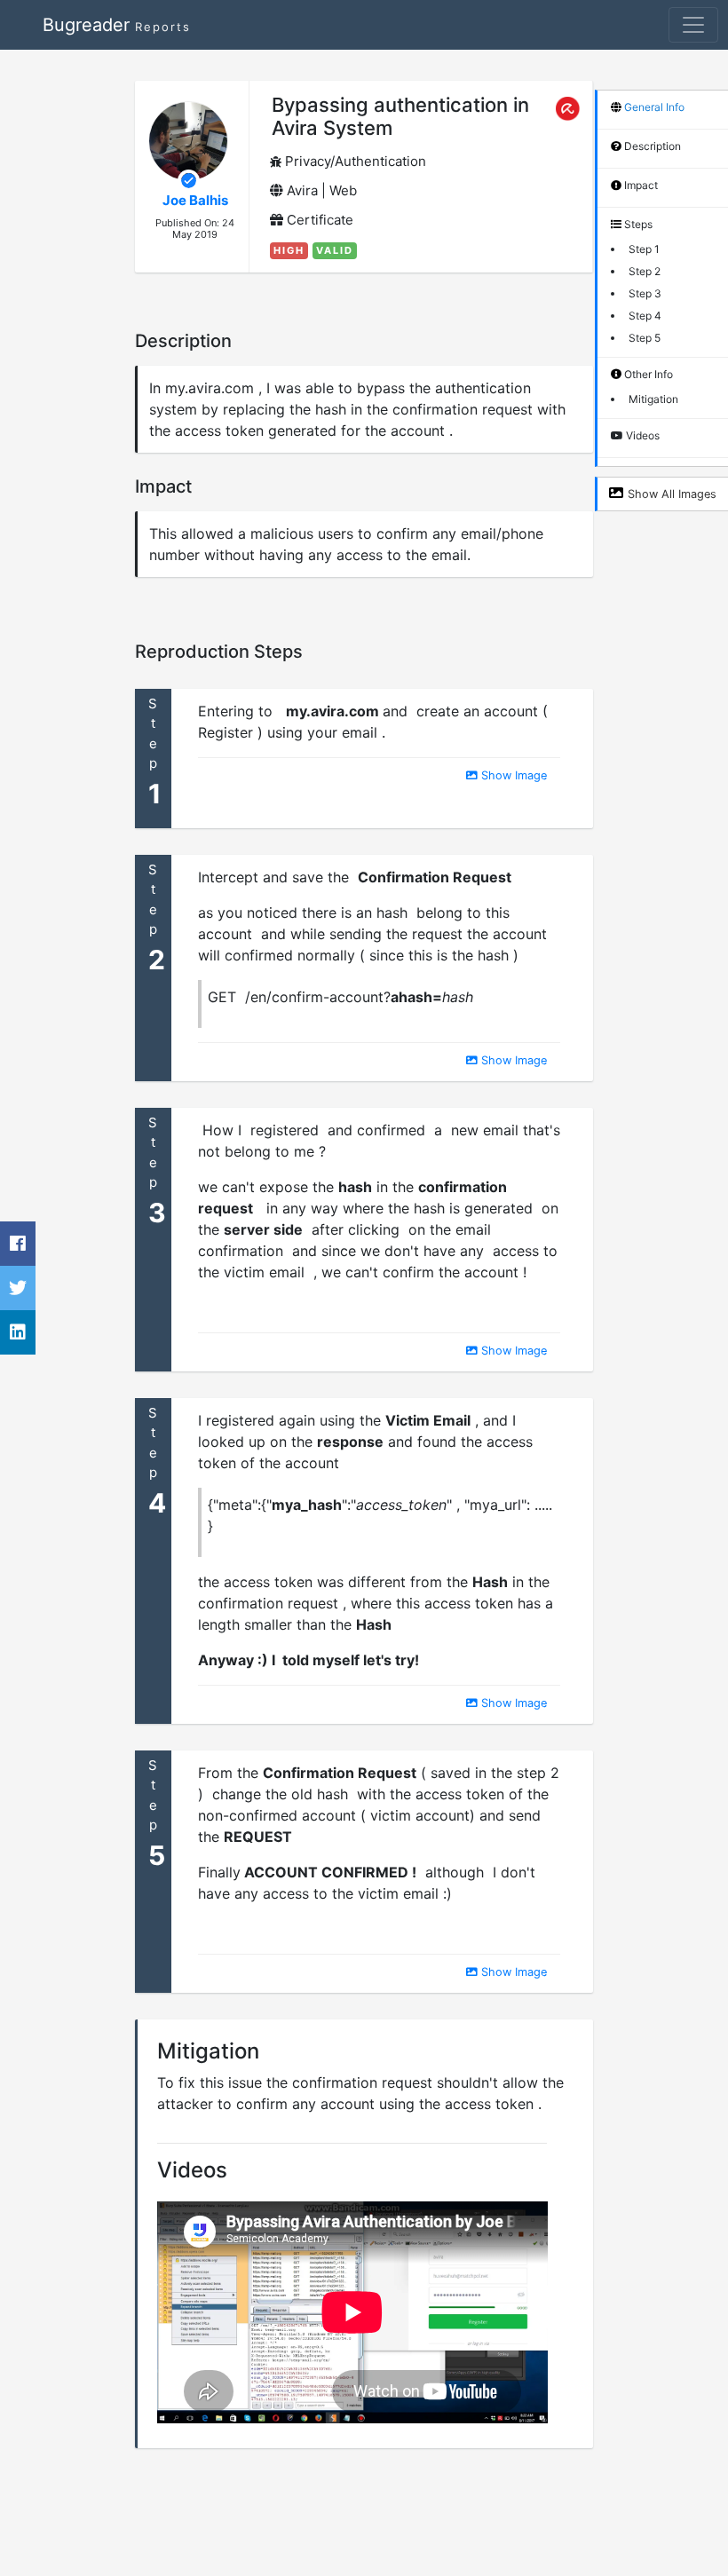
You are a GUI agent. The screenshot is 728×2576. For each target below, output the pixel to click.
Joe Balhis (195, 200)
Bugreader (117, 25)
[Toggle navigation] (693, 25)
